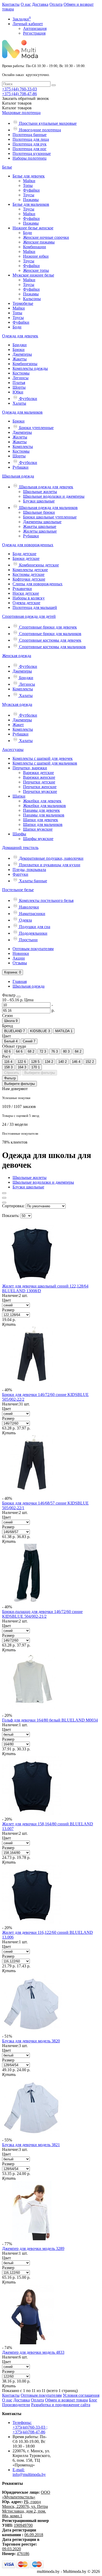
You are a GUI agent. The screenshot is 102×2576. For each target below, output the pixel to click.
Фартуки (20, 874)
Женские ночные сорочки (46, 237)
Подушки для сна (34, 927)
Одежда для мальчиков (22, 412)
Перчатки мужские (40, 791)
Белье (7, 167)
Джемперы (22, 354)
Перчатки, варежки (30, 768)
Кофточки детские (29, 579)
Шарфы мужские (38, 839)
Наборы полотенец (30, 158)
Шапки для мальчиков (43, 824)
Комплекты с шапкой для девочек (43, 758)
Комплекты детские (30, 570)
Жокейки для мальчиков (44, 806)
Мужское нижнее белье (33, 275)
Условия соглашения (81, 2395)
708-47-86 (19, 94)
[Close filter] (19, 997)
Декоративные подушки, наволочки (51, 858)
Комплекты (23, 447)
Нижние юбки (36, 256)
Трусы (29, 195)
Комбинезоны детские (38, 565)
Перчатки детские (39, 782)
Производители (16, 2405)
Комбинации (35, 247)
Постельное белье (18, 890)
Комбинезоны (25, 364)
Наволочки (29, 907)
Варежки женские (39, 777)
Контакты (11, 4)
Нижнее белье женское (33, 228)
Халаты (19, 403)
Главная (20, 981)
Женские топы (36, 270)
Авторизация (35, 28)
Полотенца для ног (30, 149)
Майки (29, 181)
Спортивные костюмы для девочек (50, 640)
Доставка (40, 4)
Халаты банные (33, 881)
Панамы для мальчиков (44, 815)
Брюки (19, 350)
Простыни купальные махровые (47, 123)
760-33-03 (19, 89)
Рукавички (22, 589)
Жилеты (20, 437)
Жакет (18, 725)
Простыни (28, 940)
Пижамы (31, 200)
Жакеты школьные (40, 526)
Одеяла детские (26, 603)
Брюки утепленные (36, 428)
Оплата (56, 4)
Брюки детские (26, 558)
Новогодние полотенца (39, 130)
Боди (27, 233)
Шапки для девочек (41, 820)
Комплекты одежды (30, 368)
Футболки (28, 399)
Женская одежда (17, 656)
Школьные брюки (39, 512)
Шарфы (19, 834)
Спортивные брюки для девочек (47, 627)
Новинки (21, 953)
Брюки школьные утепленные (50, 517)
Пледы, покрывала (29, 870)
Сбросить (12, 1073)
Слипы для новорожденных (38, 584)
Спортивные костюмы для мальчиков (52, 647)
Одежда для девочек (20, 336)
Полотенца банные (30, 135)
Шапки (19, 796)
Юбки (18, 392)
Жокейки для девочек (42, 801)
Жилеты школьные (40, 531)
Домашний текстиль (20, 848)
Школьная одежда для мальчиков (48, 508)
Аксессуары (13, 749)
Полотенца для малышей (35, 607)
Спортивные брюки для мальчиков (50, 634)
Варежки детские (38, 773)
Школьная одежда (18, 476)
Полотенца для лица (31, 139)
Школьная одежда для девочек (46, 487)
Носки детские (26, 593)
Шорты (19, 387)
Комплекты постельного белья (46, 900)
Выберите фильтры (40, 1073)
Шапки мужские (38, 829)
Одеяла (25, 920)
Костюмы (21, 373)
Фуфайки (31, 190)
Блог (93, 2400)
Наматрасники (32, 914)
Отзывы (20, 963)
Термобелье (23, 303)
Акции (19, 958)
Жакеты (20, 359)
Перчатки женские (40, 787)
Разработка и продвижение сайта (61, 2405)
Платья (19, 383)
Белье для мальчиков (31, 204)
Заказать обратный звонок (25, 98)
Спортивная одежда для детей (29, 616)
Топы (28, 185)
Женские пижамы (39, 242)
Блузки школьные (39, 501)
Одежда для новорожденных (28, 545)
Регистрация (34, 33)
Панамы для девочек (41, 810)
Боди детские (24, 554)
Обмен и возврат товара (66, 2400)
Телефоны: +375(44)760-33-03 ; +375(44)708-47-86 (30, 2427)
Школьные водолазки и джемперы (54, 496)
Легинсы (21, 378)
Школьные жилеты (40, 492)
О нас (26, 4)
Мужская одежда (17, 704)
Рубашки (21, 467)
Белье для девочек (29, 176)
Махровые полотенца (21, 113)
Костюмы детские (29, 574)
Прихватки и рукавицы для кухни (49, 865)
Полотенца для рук (30, 144)
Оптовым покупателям (33, 949)
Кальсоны (32, 299)
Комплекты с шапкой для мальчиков (45, 763)
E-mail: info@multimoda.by (29, 2472)
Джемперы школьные (42, 522)
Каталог (17, 108)
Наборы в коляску (29, 598)
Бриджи (20, 345)
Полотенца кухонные (32, 153)
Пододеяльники (33, 933)
